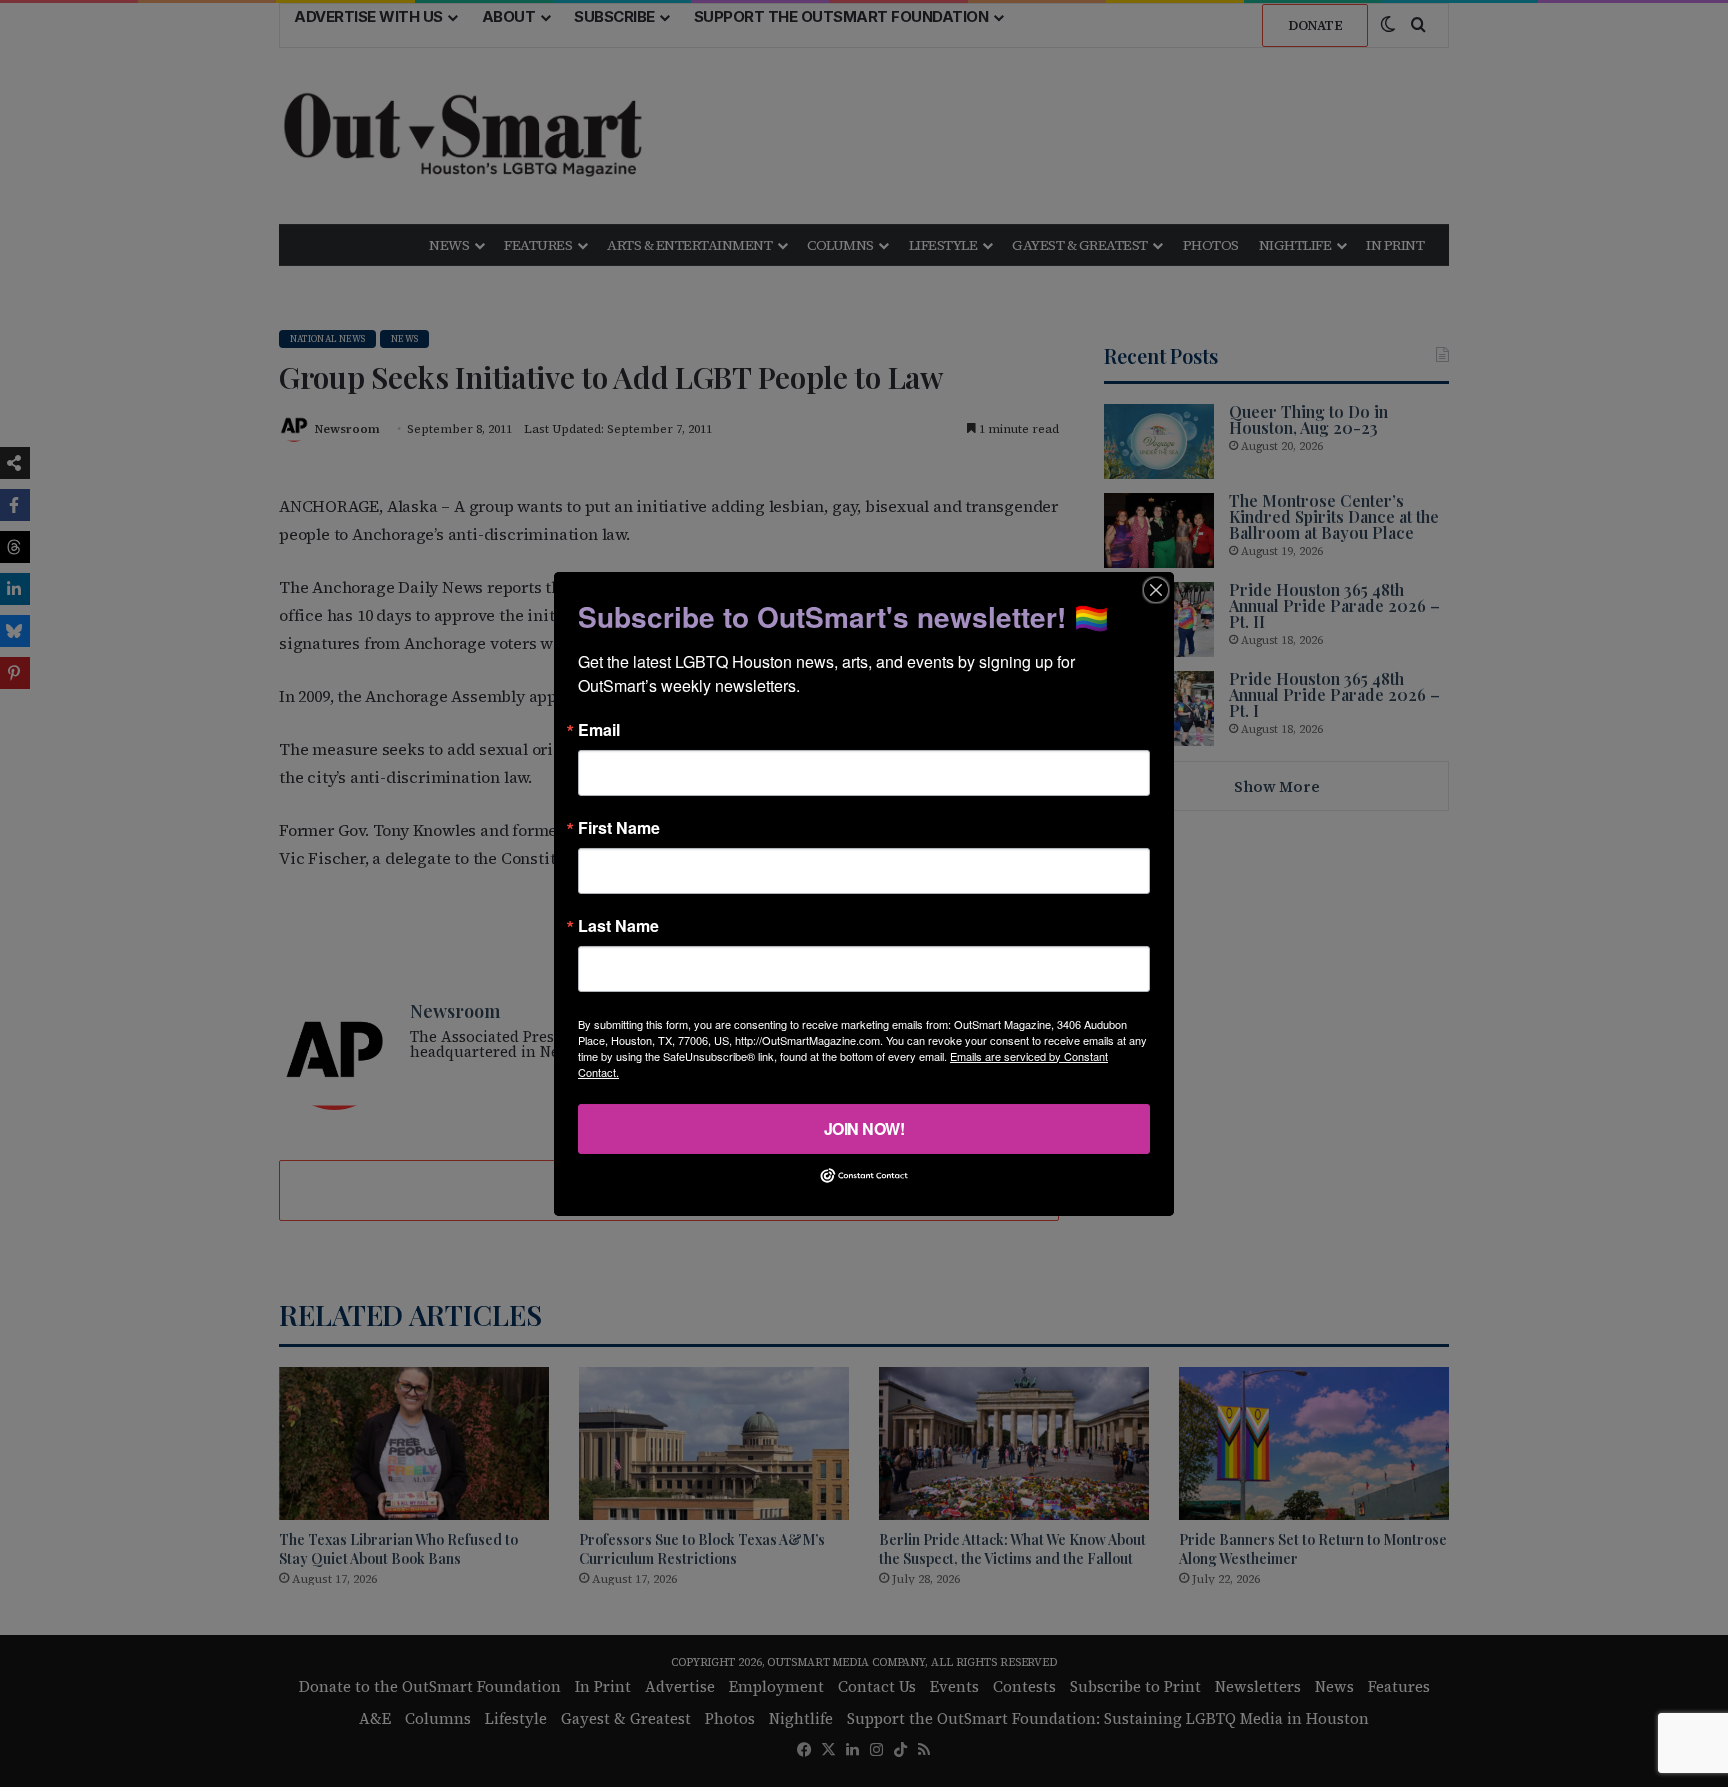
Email (599, 729)
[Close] (1156, 589)
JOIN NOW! (864, 1127)
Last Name (618, 925)
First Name (619, 827)
